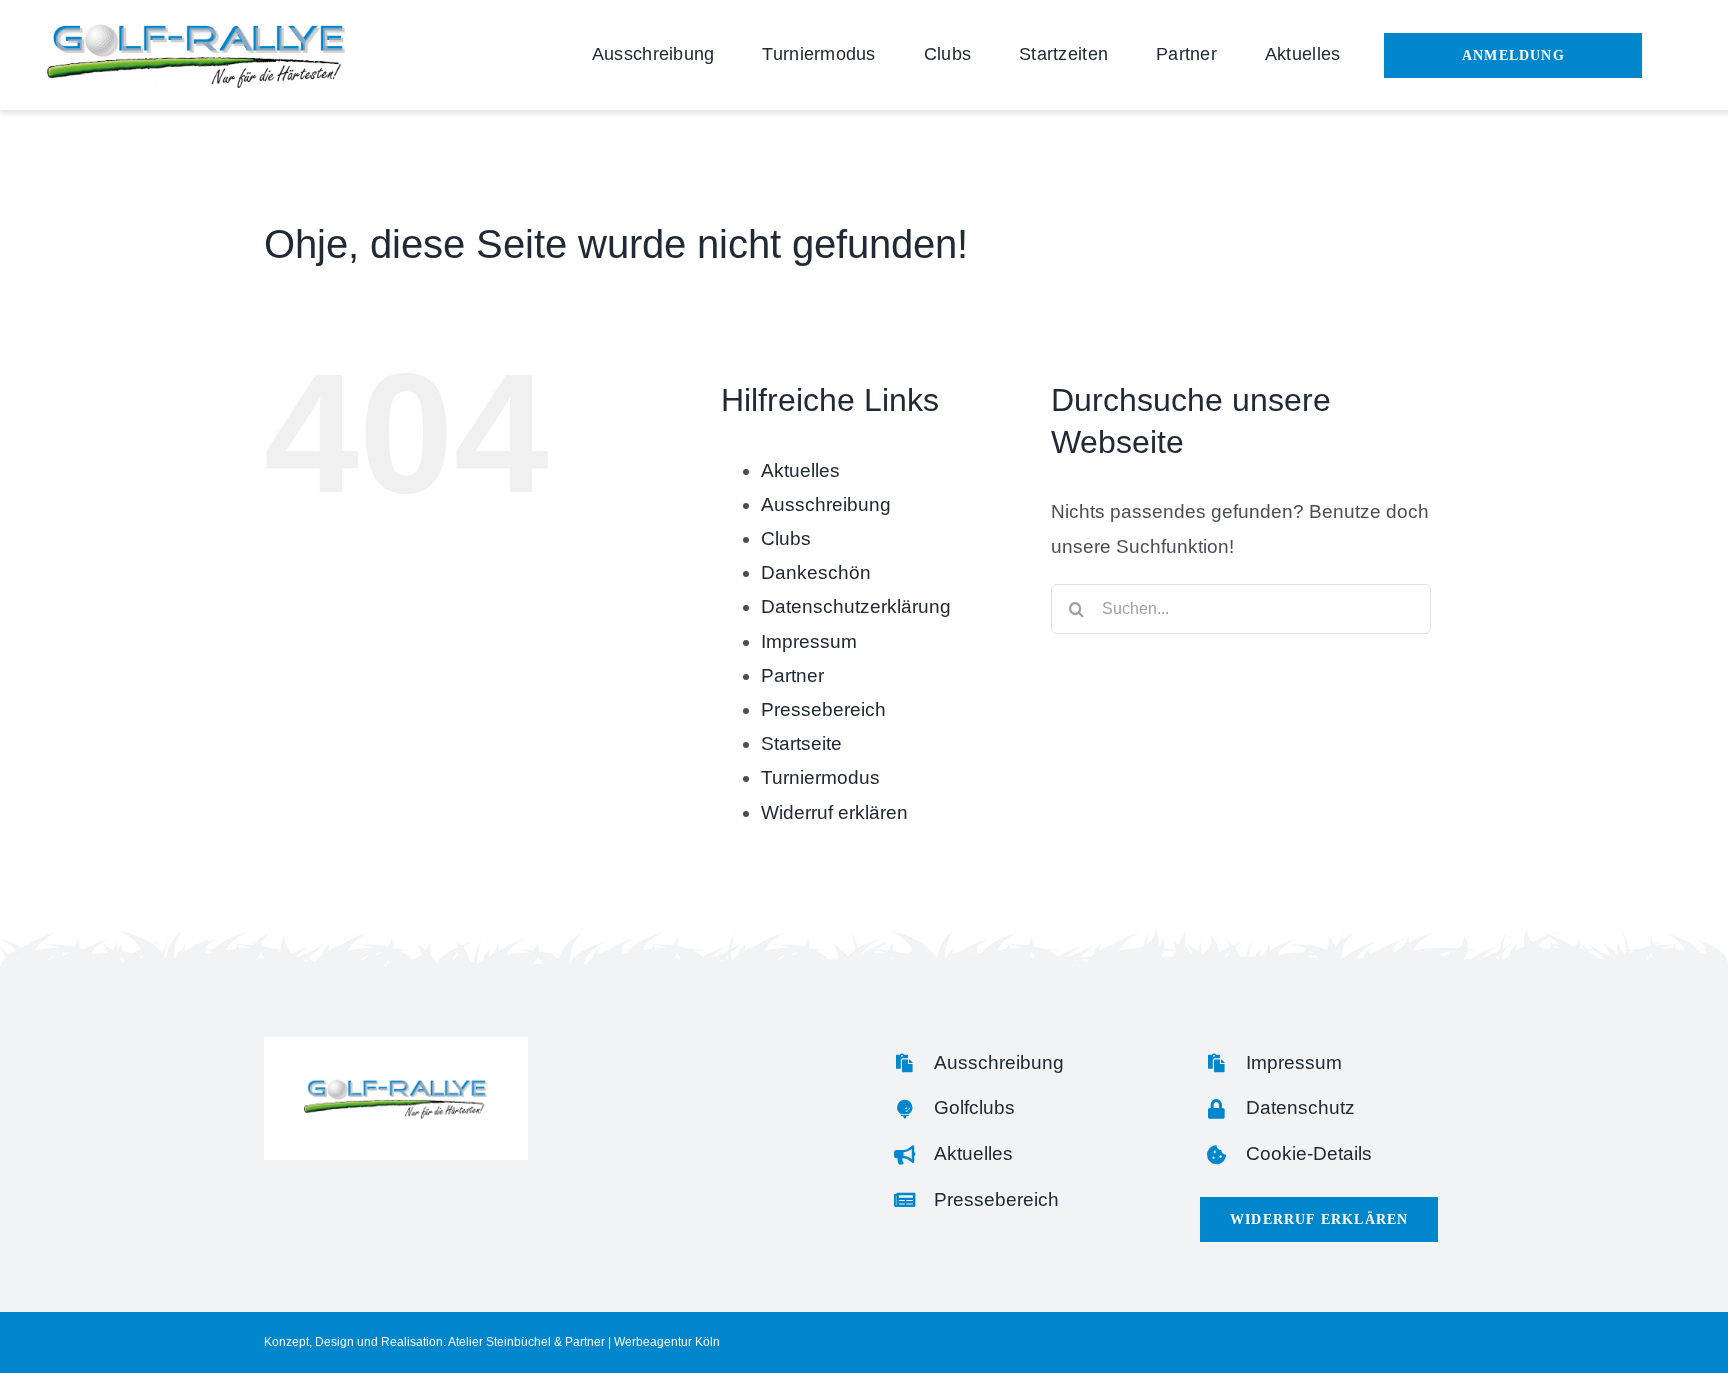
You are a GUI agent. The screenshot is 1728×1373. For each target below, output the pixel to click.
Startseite (801, 743)
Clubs (786, 538)
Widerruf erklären (834, 812)
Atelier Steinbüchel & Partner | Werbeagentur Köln (584, 1342)
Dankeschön (816, 572)
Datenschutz (1300, 1107)
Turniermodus (820, 777)
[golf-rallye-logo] (197, 29)
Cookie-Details (1309, 1153)
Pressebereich (823, 709)
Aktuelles (800, 470)
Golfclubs (974, 1107)
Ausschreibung (826, 504)
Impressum (809, 641)
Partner (792, 675)
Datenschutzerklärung (856, 606)
